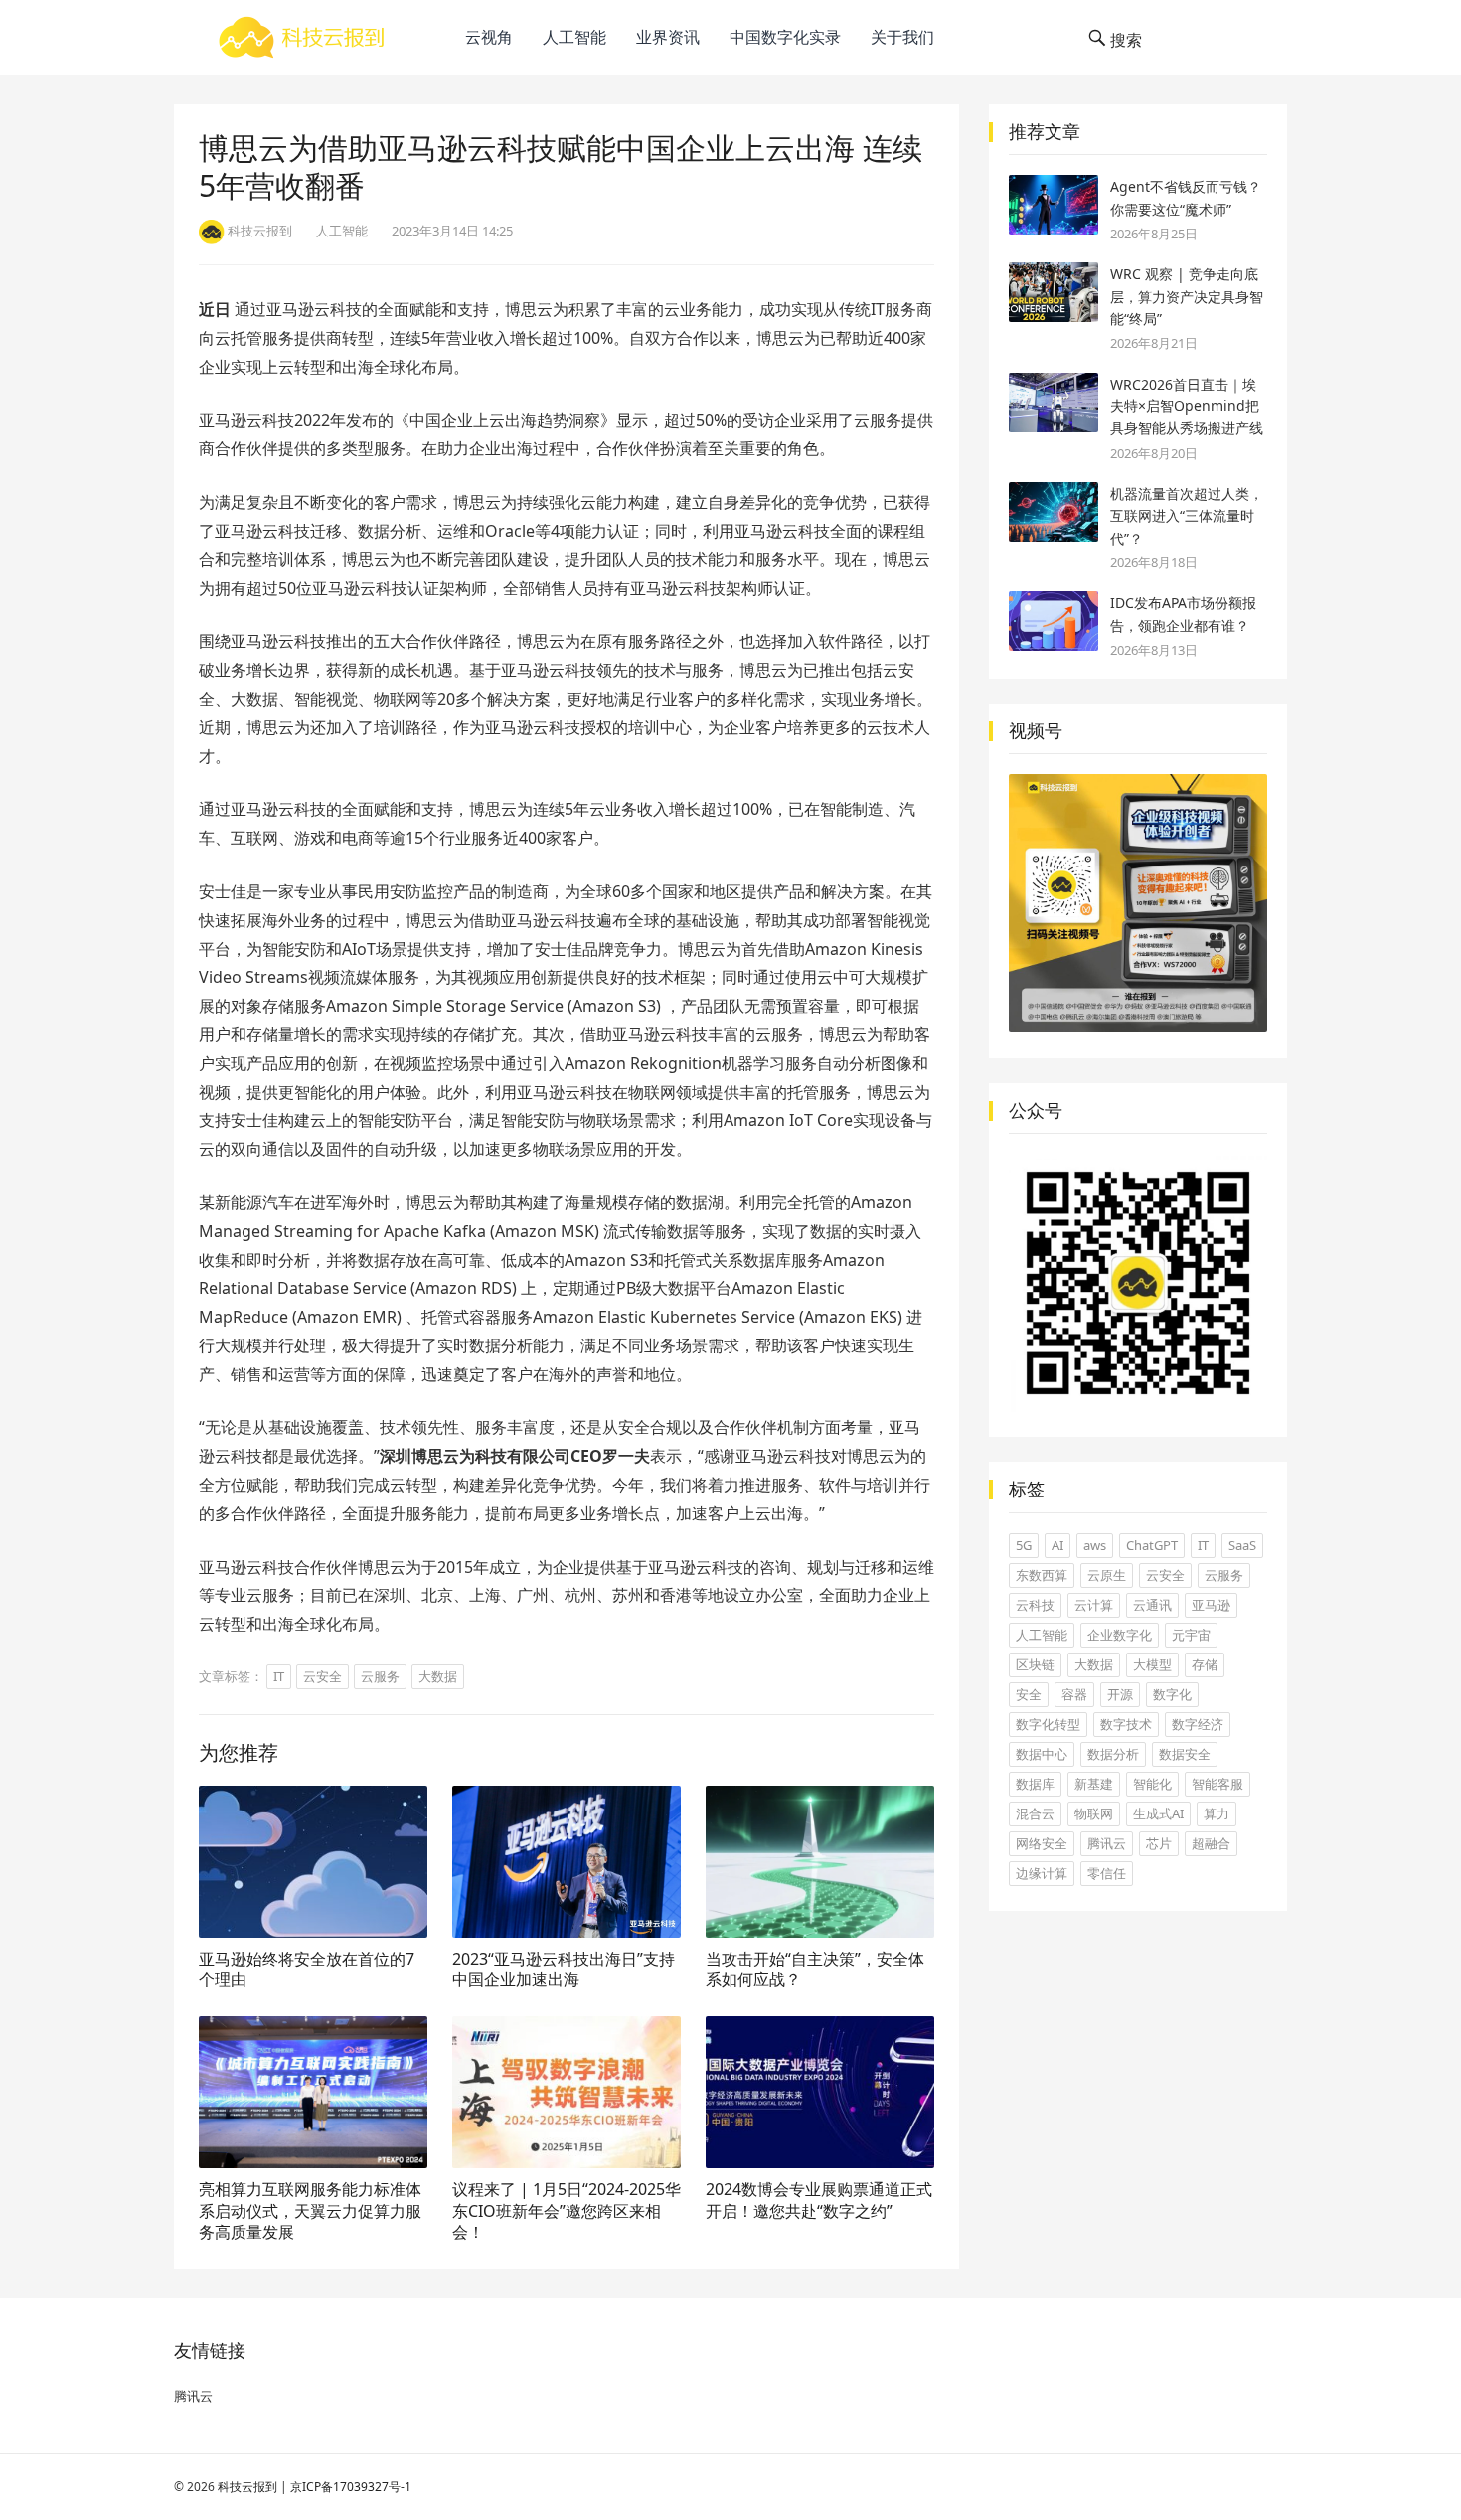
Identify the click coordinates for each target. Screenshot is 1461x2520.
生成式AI (1158, 1813)
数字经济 (1198, 1724)
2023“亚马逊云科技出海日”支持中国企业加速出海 (564, 1969)
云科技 (1035, 1605)
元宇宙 (1191, 1635)
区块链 (1035, 1664)
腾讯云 (1107, 1843)
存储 (1205, 1664)
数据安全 (1185, 1754)
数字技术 (1126, 1724)
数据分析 (1113, 1754)
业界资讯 (668, 37)
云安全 (323, 1676)
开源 (1120, 1694)
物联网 (1094, 1813)
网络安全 (1042, 1843)
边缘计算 (1042, 1873)
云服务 (380, 1676)
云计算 (1094, 1605)
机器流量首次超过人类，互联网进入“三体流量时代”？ (1187, 516)
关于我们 (902, 37)
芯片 (1159, 1843)
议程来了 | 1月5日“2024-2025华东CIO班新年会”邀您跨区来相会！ (567, 2210)
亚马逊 (1211, 1605)
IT (279, 1676)
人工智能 (574, 37)
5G (1024, 1545)
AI (1057, 1545)
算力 (1217, 1813)
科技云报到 (247, 2487)
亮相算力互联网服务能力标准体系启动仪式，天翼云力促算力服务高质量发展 (310, 2210)
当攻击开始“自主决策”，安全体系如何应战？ (815, 1969)
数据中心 (1042, 1754)
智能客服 (1217, 1784)
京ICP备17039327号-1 (351, 2487)
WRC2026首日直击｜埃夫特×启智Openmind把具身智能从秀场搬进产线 (1187, 406)
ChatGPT (1152, 1545)
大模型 (1152, 1664)
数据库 (1035, 1784)
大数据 (438, 1676)
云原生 (1107, 1575)
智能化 (1152, 1784)
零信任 (1107, 1873)
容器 (1074, 1694)
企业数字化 (1120, 1635)
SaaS (1242, 1545)
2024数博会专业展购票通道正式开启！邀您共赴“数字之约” (819, 2200)
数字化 (1172, 1694)
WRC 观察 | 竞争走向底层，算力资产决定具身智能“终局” (1187, 296)
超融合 (1211, 1843)
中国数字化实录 (785, 37)
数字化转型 (1048, 1724)
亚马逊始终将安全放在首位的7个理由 (307, 1969)
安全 (1029, 1694)
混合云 (1035, 1813)
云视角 (489, 37)
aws (1095, 1545)
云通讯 (1152, 1605)
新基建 (1094, 1784)
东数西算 (1042, 1575)
